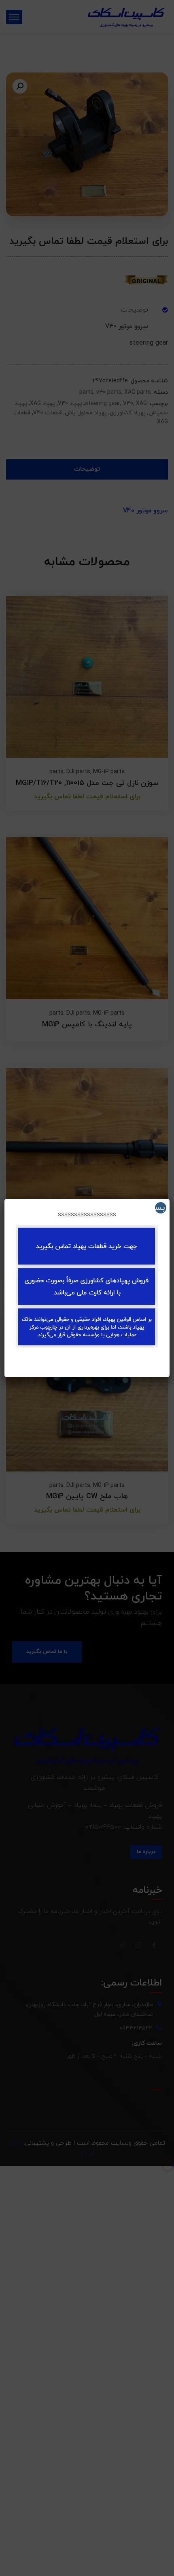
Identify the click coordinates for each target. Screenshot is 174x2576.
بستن (160, 1208)
